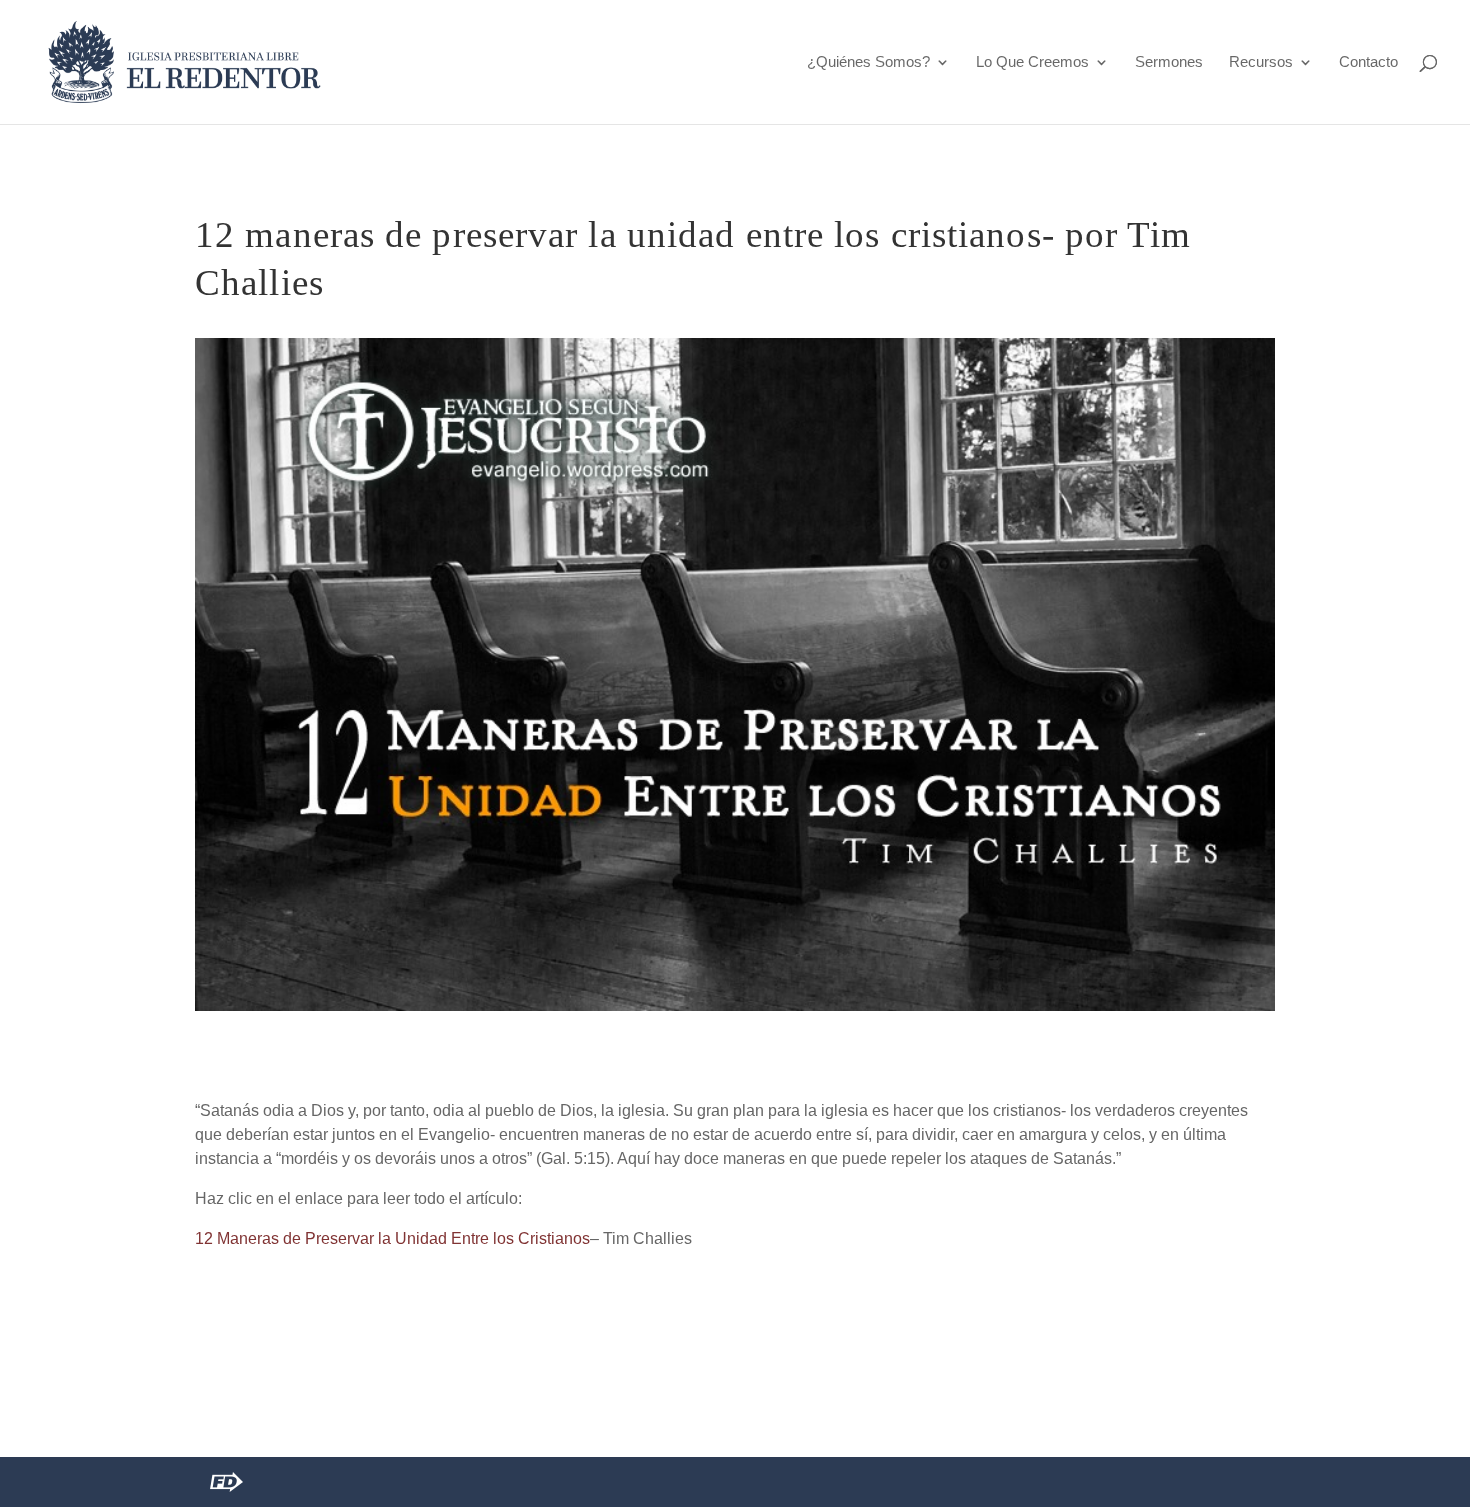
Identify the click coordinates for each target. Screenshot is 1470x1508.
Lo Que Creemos (1032, 62)
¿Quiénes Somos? (868, 62)
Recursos (1261, 62)
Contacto (1368, 62)
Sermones (1169, 62)
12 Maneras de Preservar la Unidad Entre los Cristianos (392, 1238)
